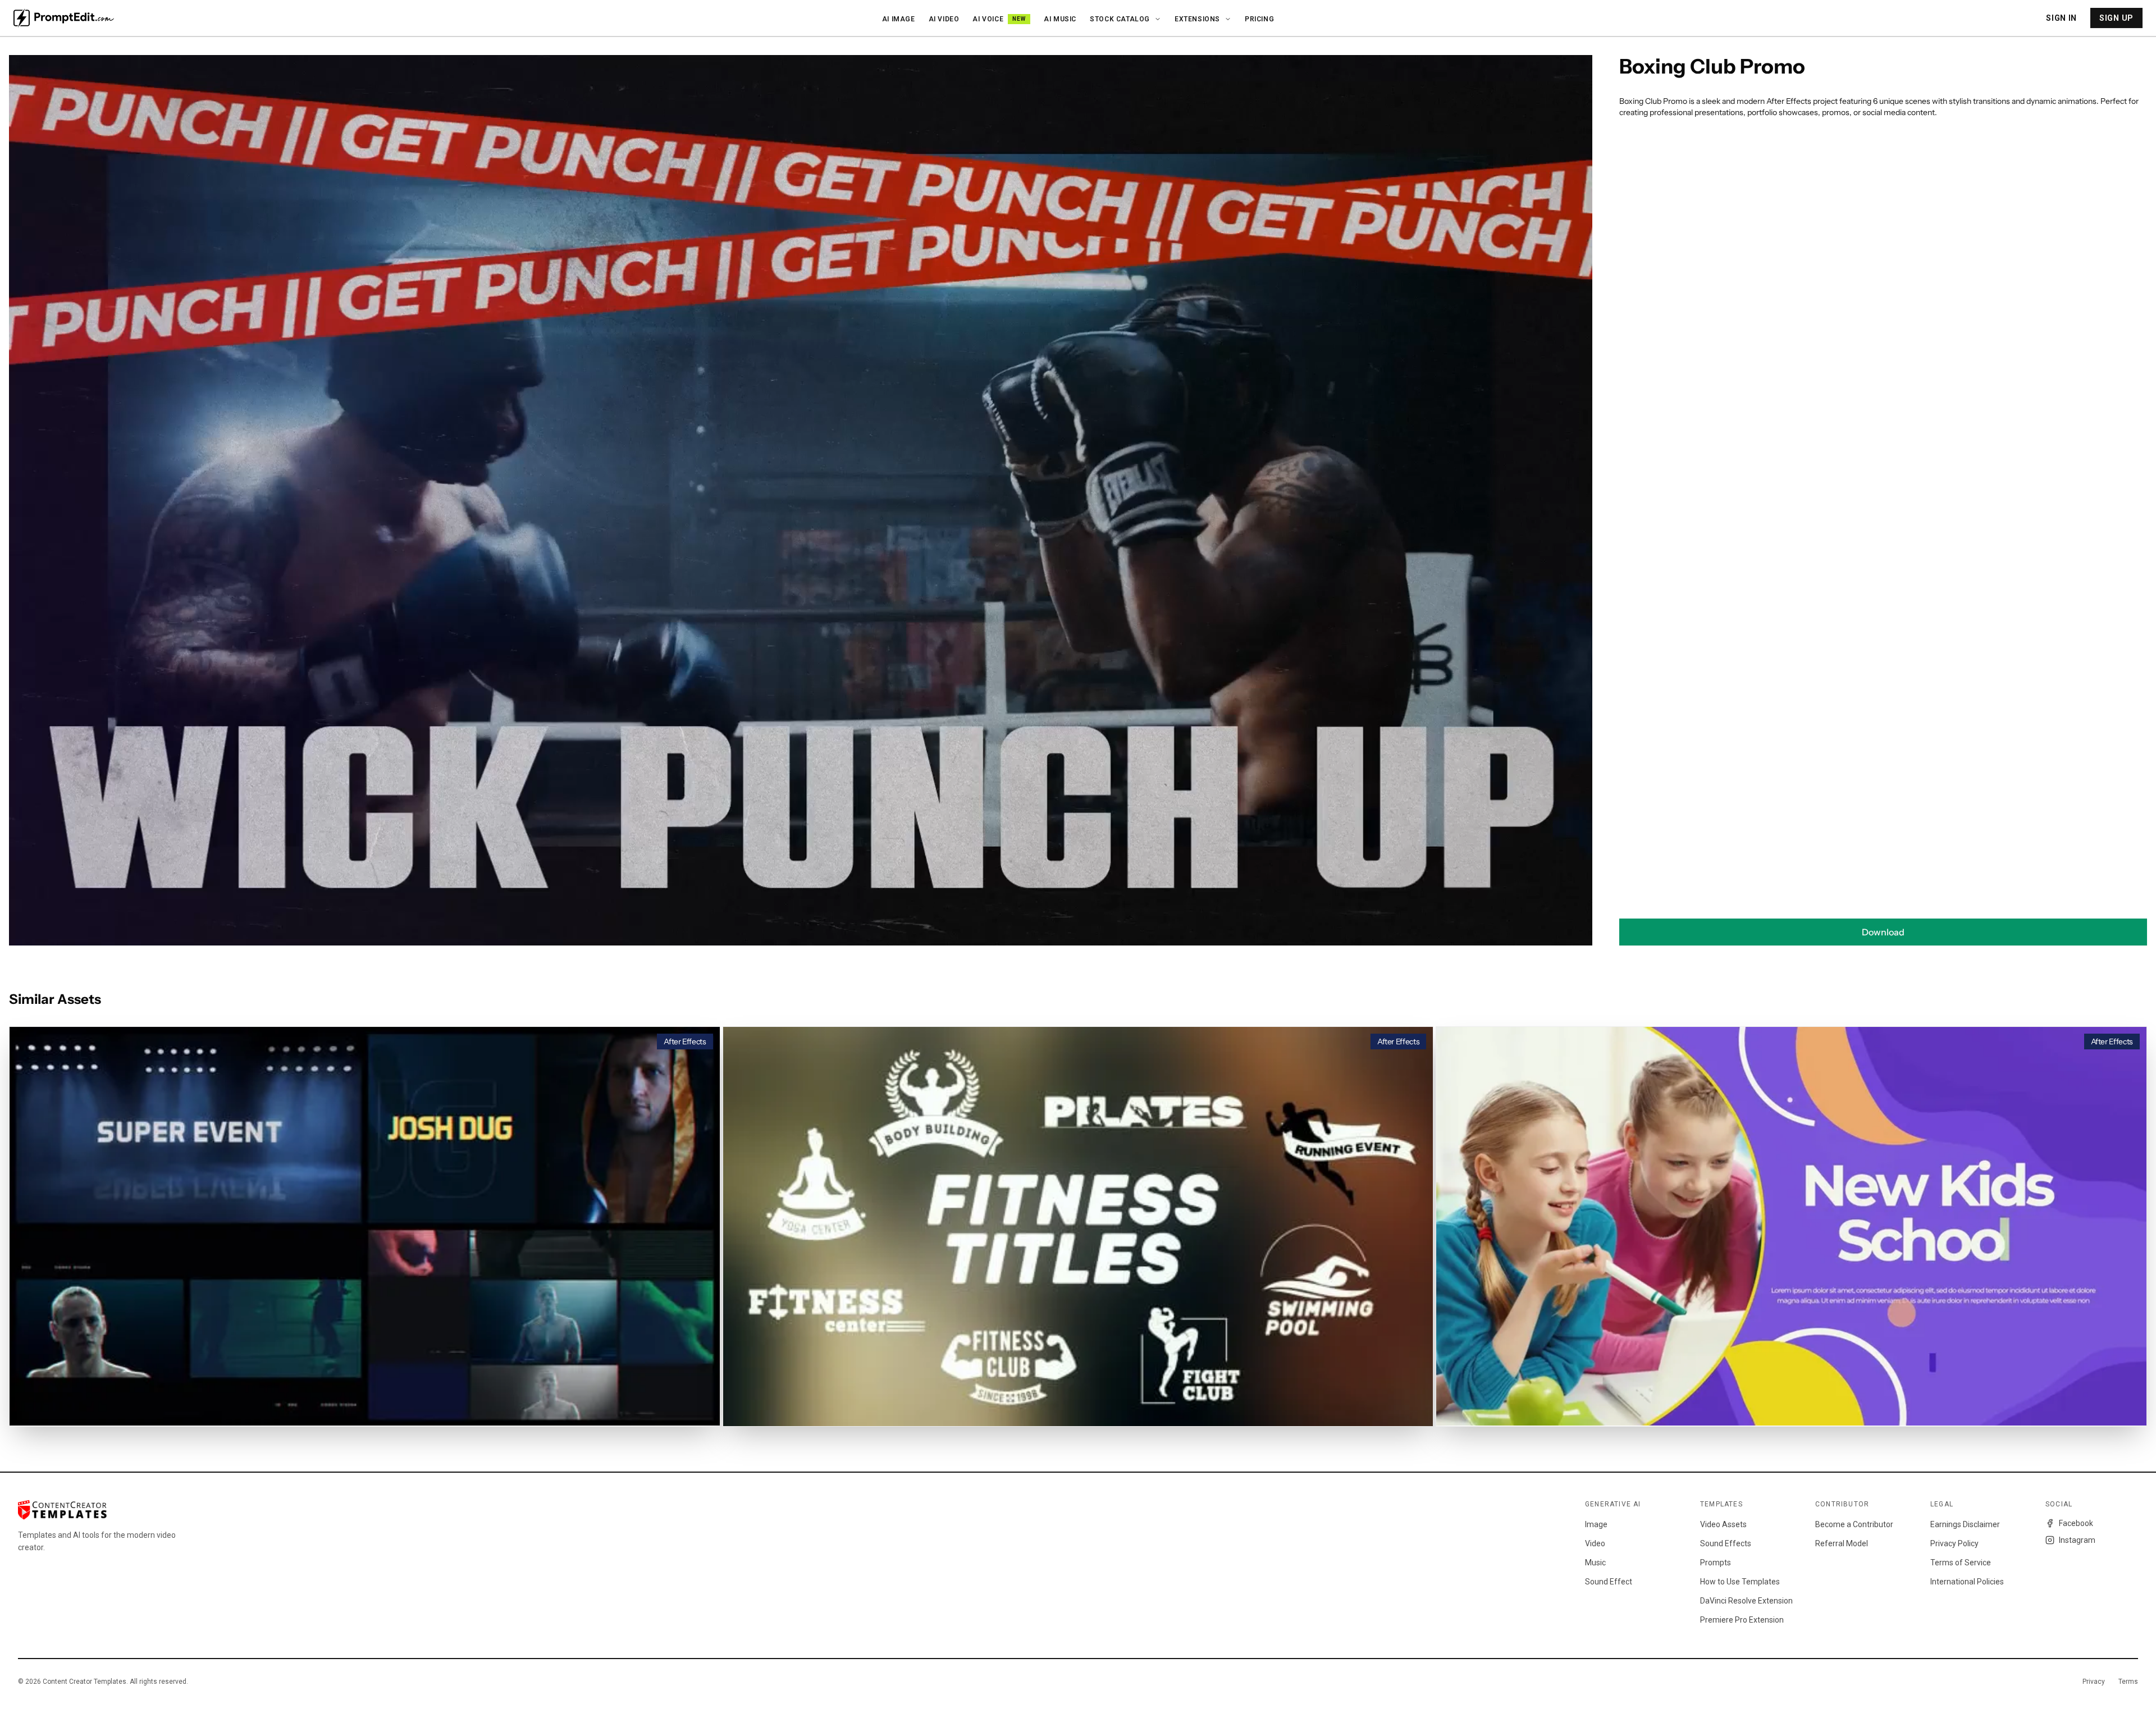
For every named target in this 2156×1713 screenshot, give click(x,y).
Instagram (2077, 1540)
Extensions (1197, 19)
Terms (2128, 1682)
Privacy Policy (1954, 1543)
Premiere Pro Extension (1742, 1620)
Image (1596, 1524)
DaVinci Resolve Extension (1746, 1601)
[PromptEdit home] (64, 18)
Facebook (2076, 1523)
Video (1595, 1543)
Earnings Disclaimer (1965, 1524)
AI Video (944, 19)
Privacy (2094, 1682)
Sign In (2061, 18)
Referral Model (1842, 1543)
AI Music (1060, 19)
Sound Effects (1726, 1543)
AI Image (899, 19)
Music (1595, 1563)
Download (1883, 932)
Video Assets (1723, 1524)
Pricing (1259, 19)
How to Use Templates (1740, 1582)
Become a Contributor (1854, 1524)
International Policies (1967, 1582)
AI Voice (999, 19)
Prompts (1716, 1563)
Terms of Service (1961, 1563)
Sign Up (2116, 18)
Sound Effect (1609, 1582)
